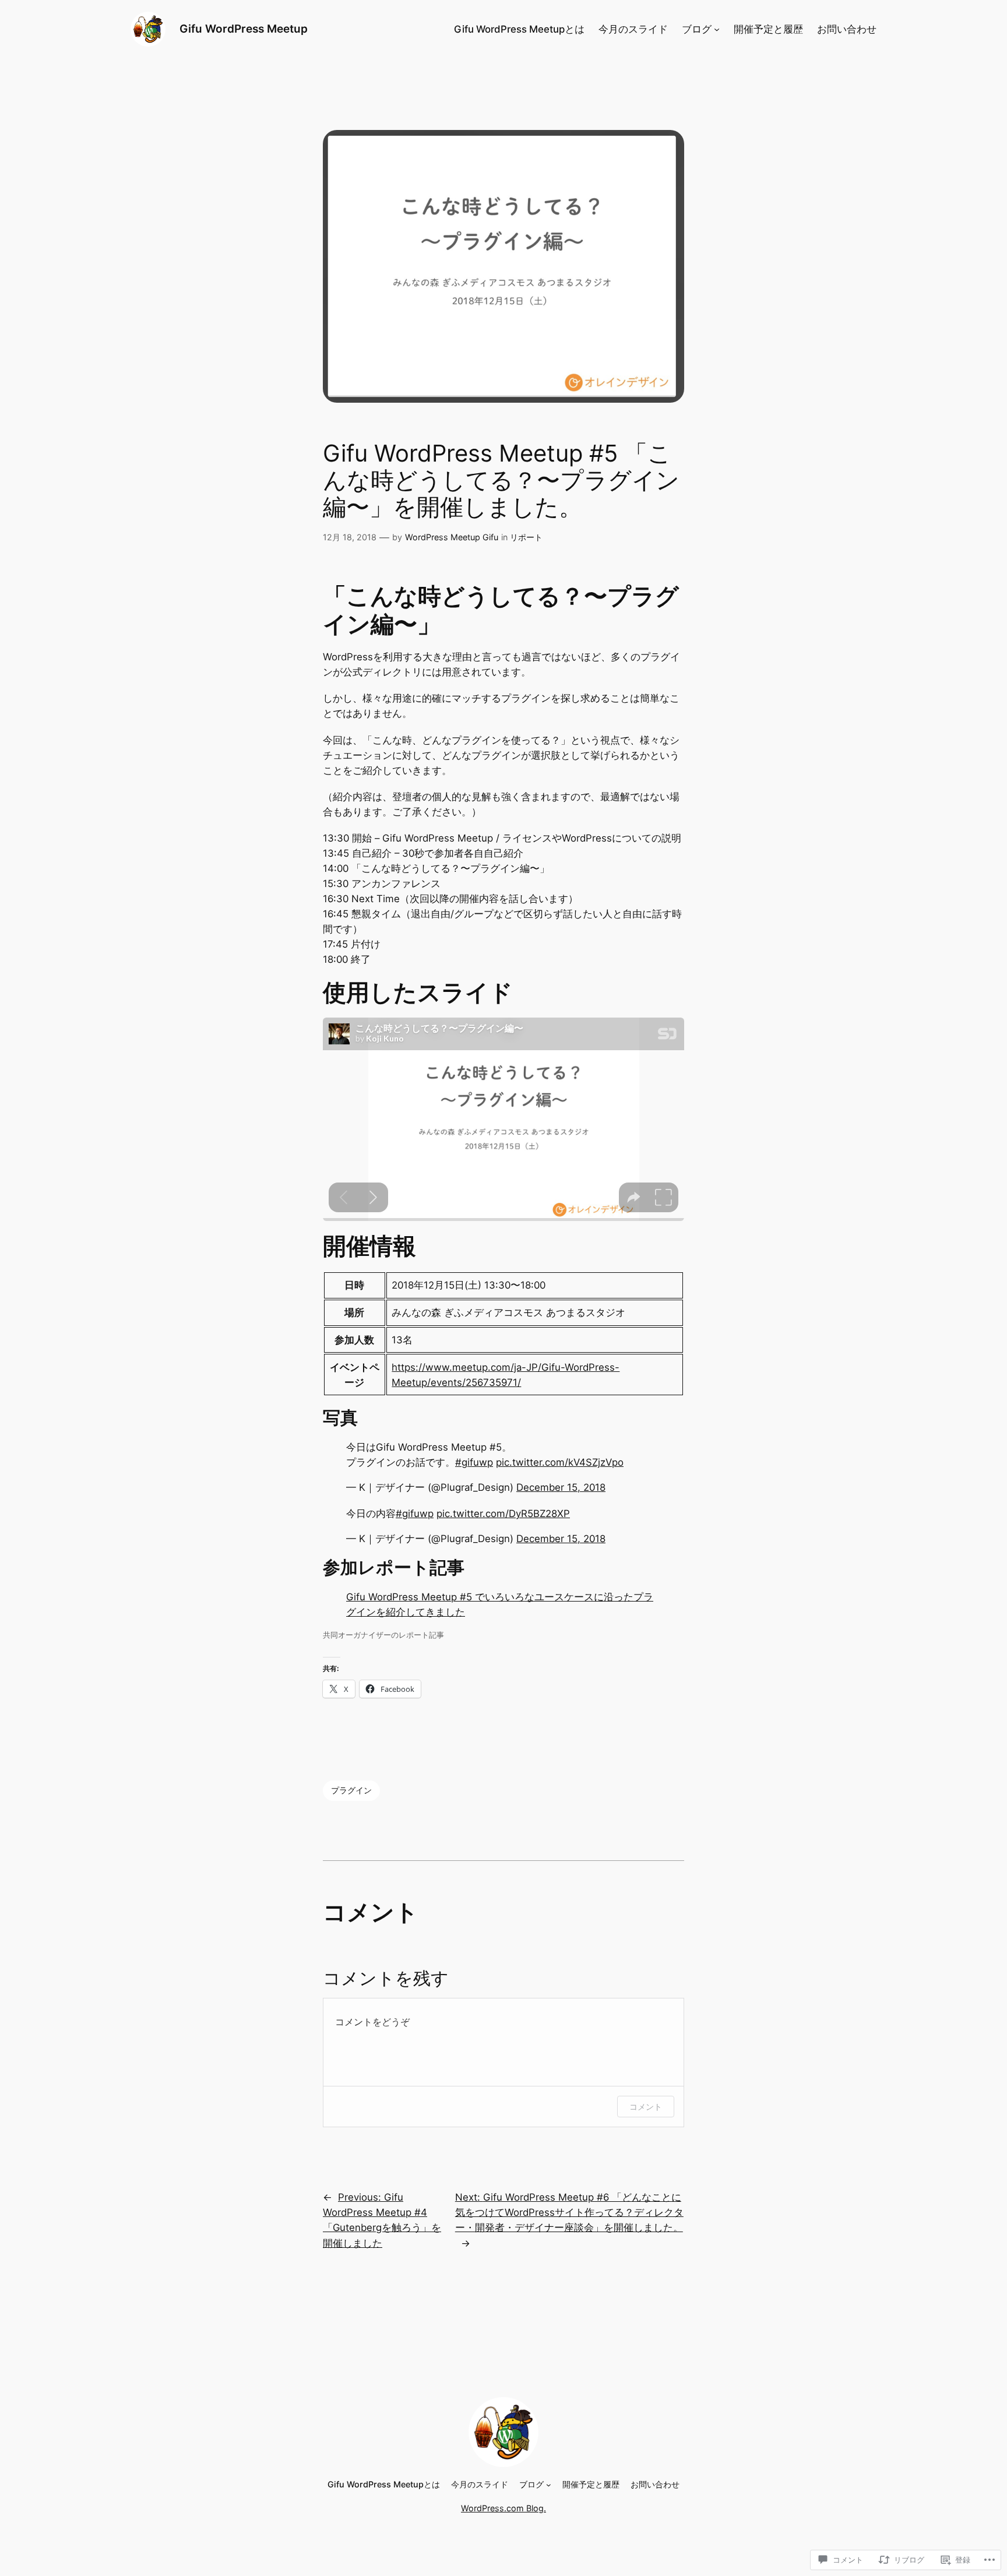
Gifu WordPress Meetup (244, 29)
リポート (526, 537)
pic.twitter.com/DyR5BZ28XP (503, 1514)
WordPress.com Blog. (503, 2508)
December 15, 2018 (561, 1487)
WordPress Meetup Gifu (452, 537)
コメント (646, 2107)
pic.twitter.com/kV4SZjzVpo (560, 1462)
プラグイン (351, 1790)
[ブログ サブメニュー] (717, 29)
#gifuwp (474, 1462)
